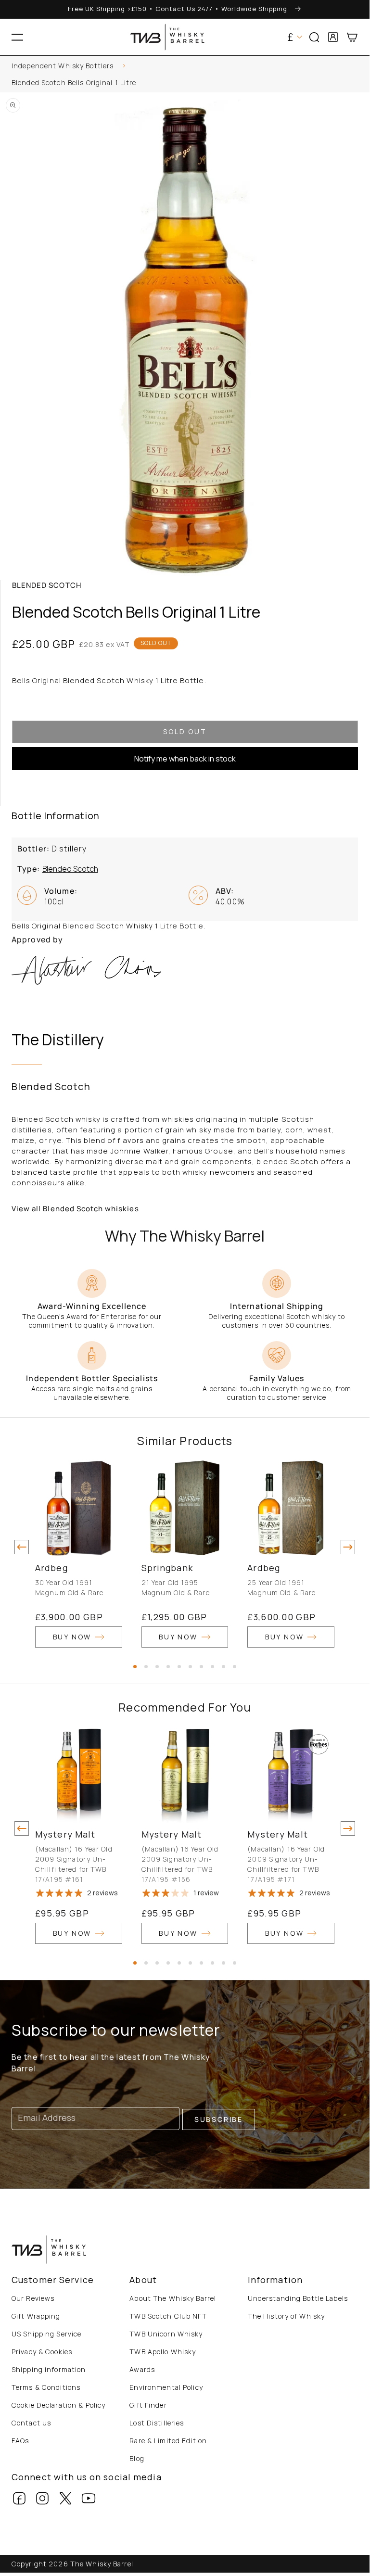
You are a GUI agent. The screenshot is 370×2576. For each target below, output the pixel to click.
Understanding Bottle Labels (298, 2298)
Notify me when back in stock (185, 759)
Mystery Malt (65, 1834)
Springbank (167, 1568)
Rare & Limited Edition (168, 2441)
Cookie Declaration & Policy (58, 2405)
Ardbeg (51, 1568)
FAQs (20, 2441)
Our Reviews (33, 2298)
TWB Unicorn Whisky (166, 2334)
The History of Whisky (287, 2316)
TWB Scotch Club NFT (168, 2316)
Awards (142, 2369)
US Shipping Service (46, 2334)
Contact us (31, 2423)
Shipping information (49, 2369)
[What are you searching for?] (358, 68)
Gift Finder (148, 2405)
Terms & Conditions (46, 2387)
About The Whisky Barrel (173, 2298)
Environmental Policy (166, 2387)
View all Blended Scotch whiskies (75, 1209)
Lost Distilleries (157, 2423)
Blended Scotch (47, 585)
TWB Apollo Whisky (163, 2352)
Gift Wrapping (36, 2316)
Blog (137, 2458)
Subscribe (219, 2119)
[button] (17, 37)
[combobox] (185, 67)
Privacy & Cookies (42, 2352)
